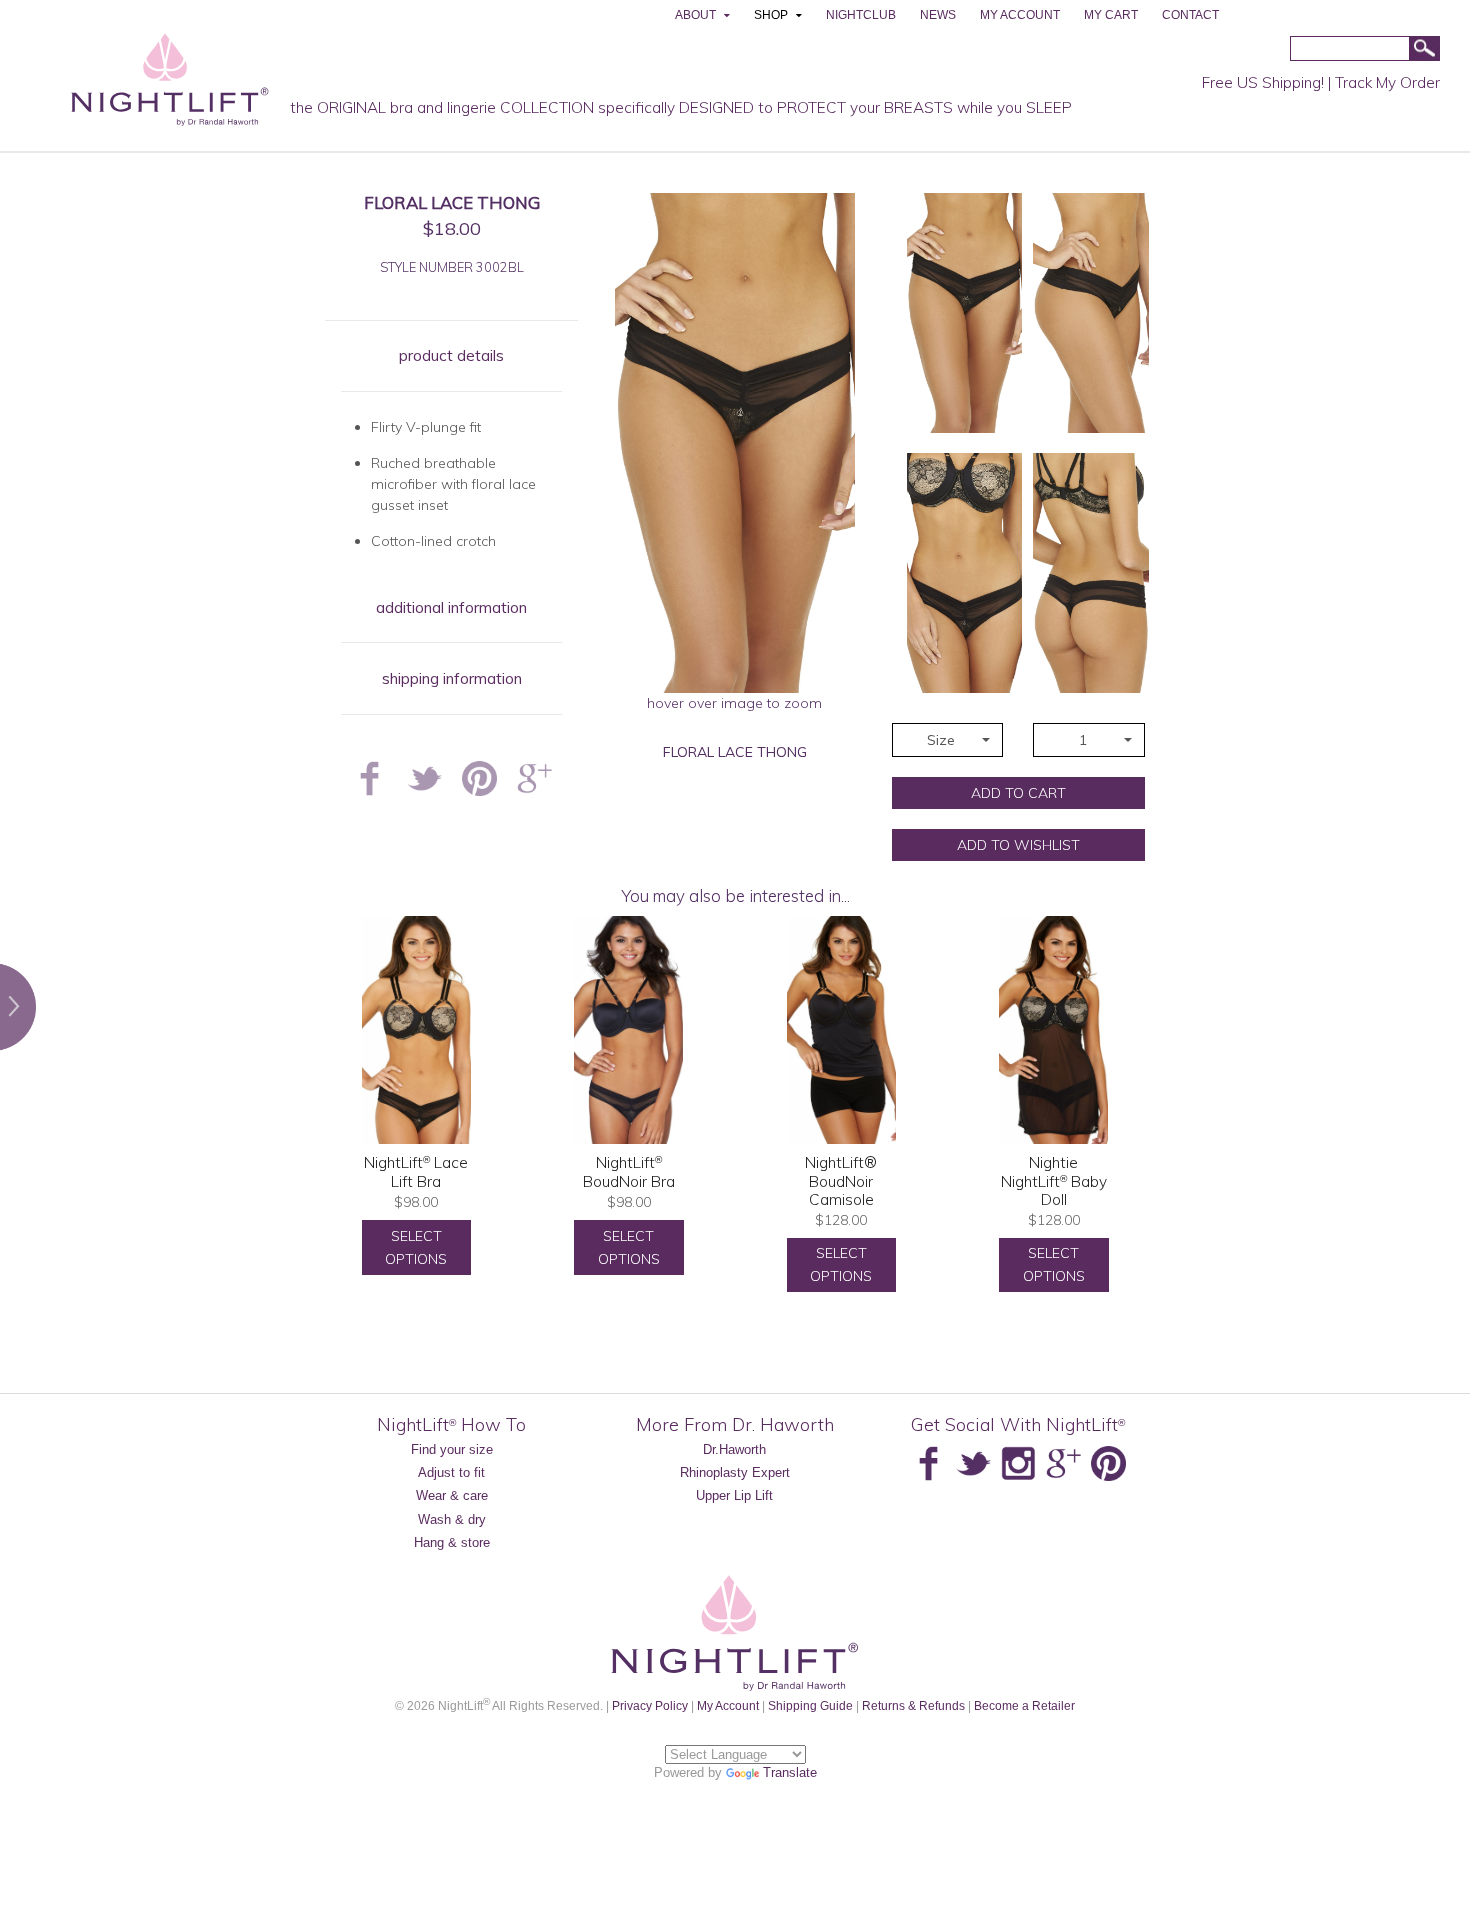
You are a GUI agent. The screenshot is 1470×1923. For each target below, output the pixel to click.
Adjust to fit (451, 1472)
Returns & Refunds (913, 1705)
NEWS (938, 15)
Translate (790, 1772)
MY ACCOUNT (1020, 15)
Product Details (451, 355)
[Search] (1424, 49)
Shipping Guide (810, 1705)
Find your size (452, 1449)
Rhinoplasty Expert (735, 1472)
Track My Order (1387, 82)
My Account (728, 1705)
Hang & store (452, 1542)
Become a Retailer (1024, 1705)
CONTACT (1190, 15)
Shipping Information (452, 678)
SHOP (771, 15)
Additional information (451, 607)
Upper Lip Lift (734, 1495)
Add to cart (1018, 793)
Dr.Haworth (734, 1449)
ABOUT (695, 15)
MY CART (1111, 15)
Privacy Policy (650, 1705)
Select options (416, 1247)
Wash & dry (452, 1519)
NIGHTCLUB (861, 15)
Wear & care (452, 1495)
